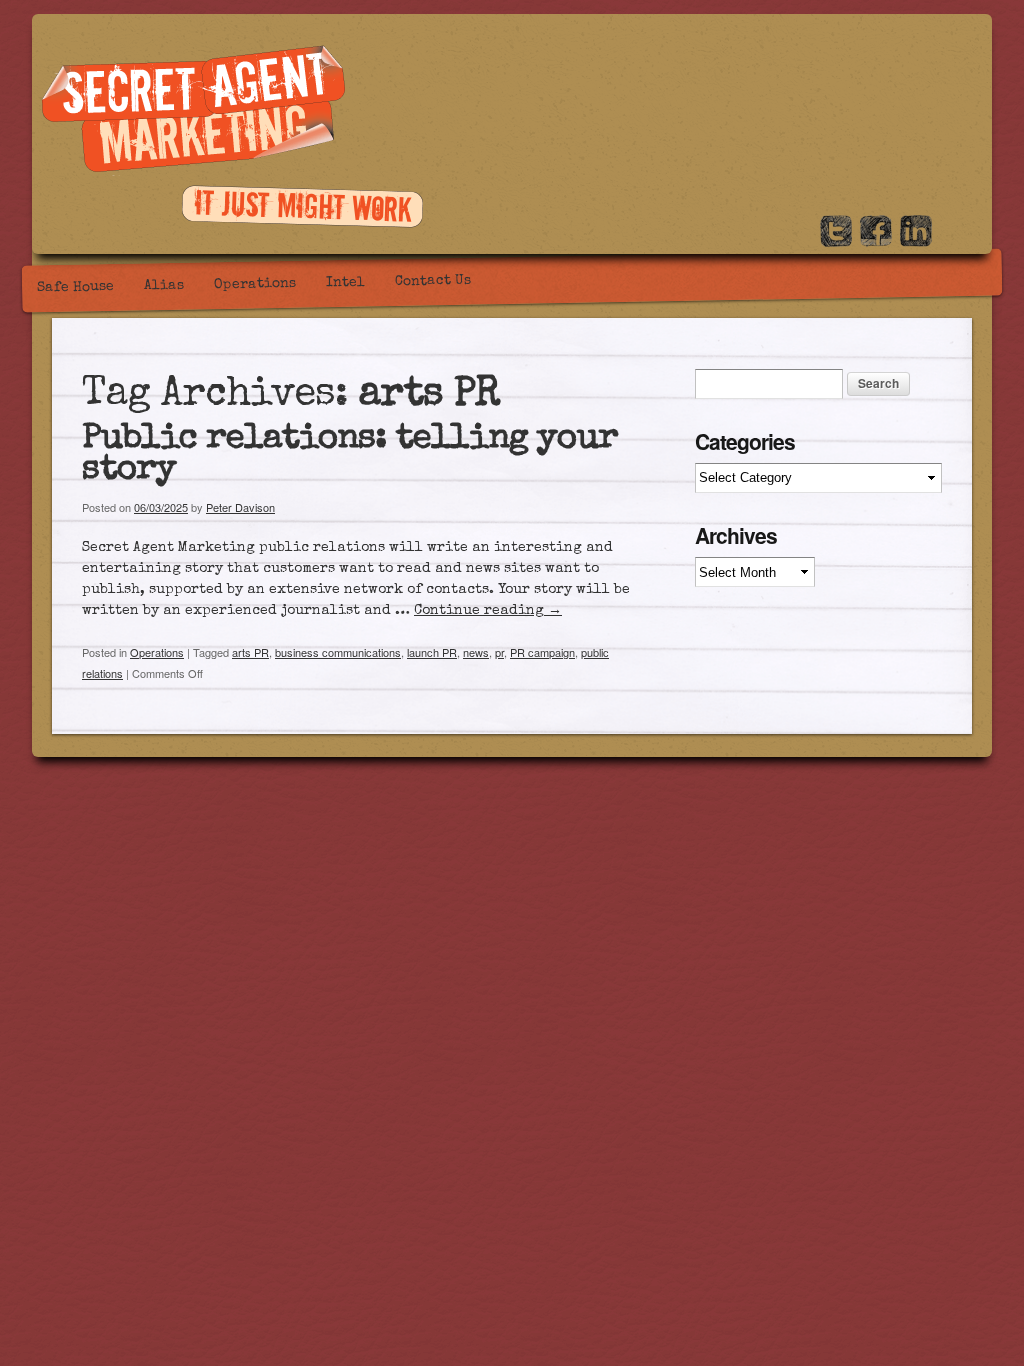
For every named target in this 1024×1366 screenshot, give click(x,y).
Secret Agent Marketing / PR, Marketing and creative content (193, 111)
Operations (255, 284)
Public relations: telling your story (350, 455)
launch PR (432, 652)
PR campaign (542, 652)
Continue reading (488, 611)
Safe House (75, 287)
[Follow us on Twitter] (836, 241)
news (476, 652)
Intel (345, 283)
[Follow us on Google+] (956, 241)
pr (499, 652)
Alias (164, 286)
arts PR (250, 652)
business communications (338, 652)
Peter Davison (240, 507)
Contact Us (433, 281)
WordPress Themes (964, 741)
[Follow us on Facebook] (876, 241)
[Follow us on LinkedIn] (916, 241)
